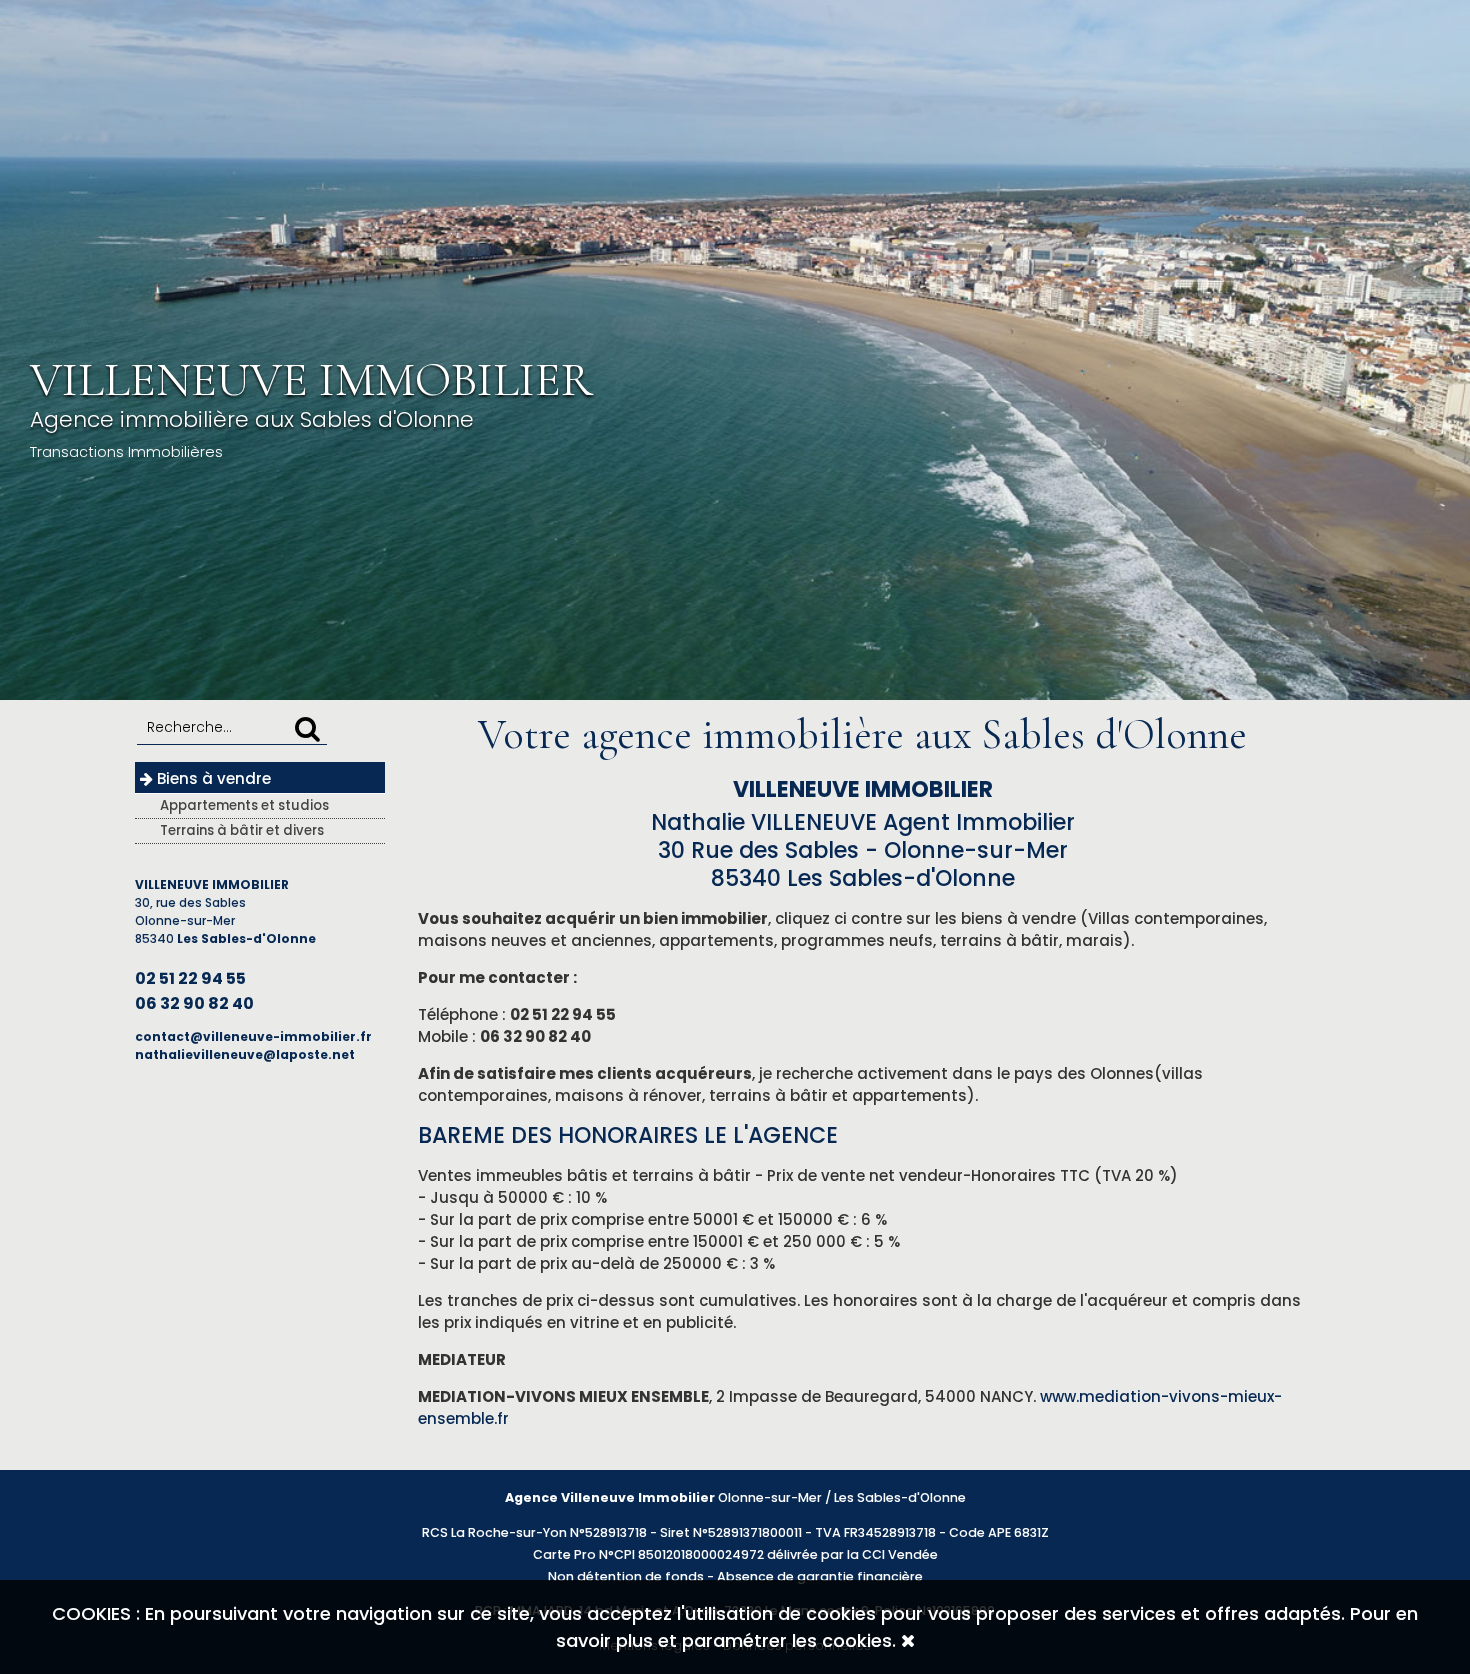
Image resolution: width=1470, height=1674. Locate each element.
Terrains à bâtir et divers (242, 830)
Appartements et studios (244, 805)
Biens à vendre (212, 778)
